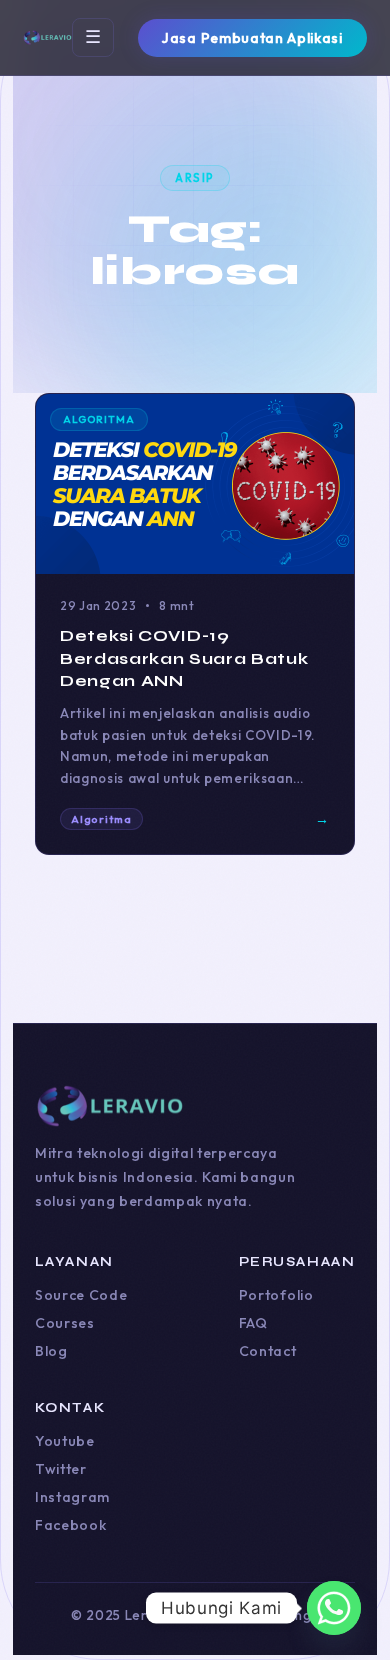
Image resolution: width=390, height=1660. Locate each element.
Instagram (72, 1497)
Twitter (61, 1469)
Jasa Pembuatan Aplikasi (252, 38)
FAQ (253, 1323)
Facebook (70, 1525)
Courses (65, 1323)
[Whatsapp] (334, 1608)
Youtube (65, 1441)
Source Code (81, 1295)
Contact (268, 1351)
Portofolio (276, 1295)
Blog (51, 1351)
